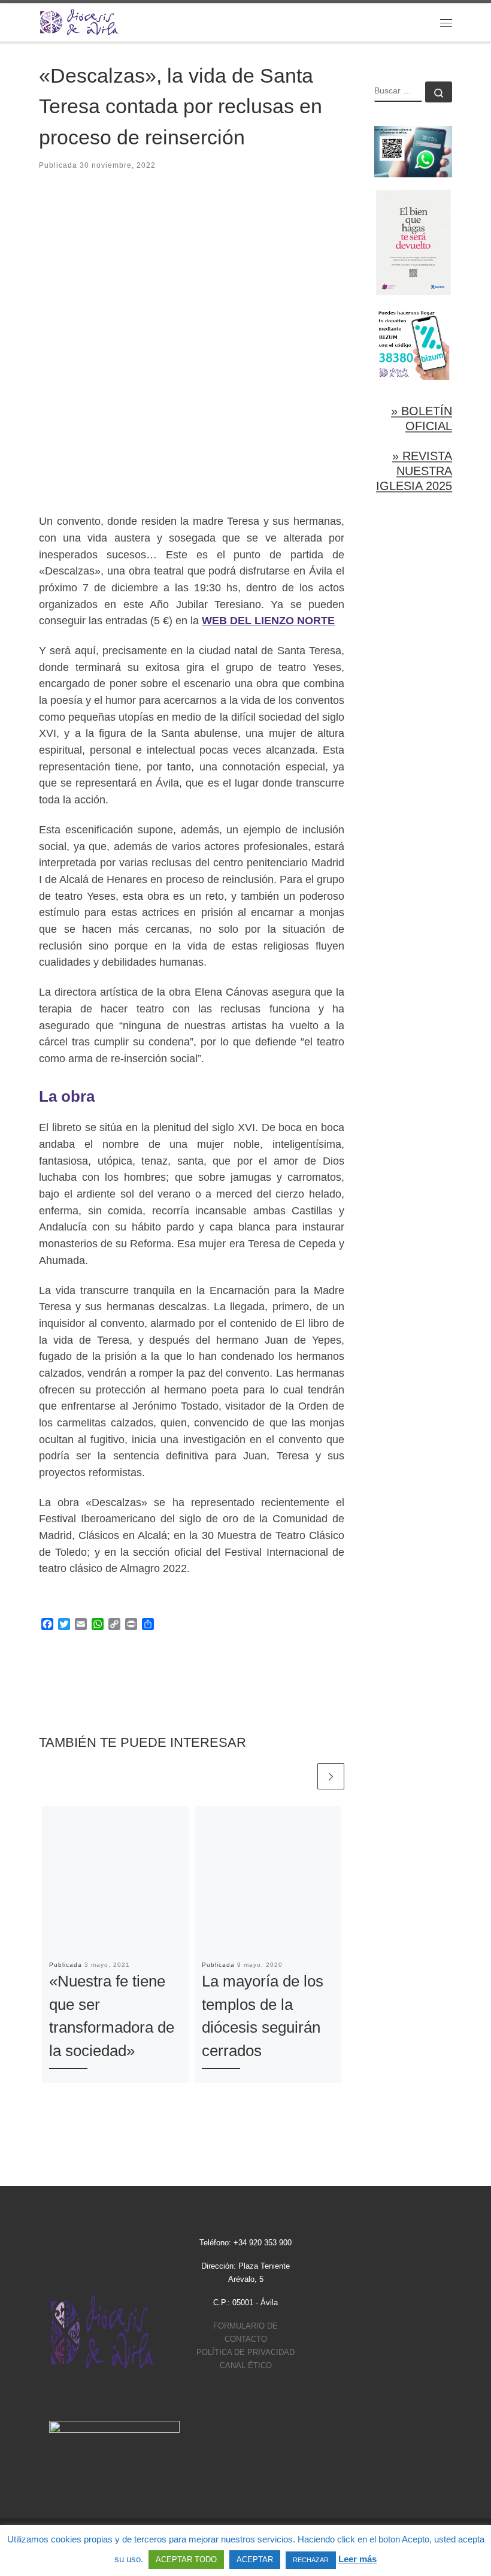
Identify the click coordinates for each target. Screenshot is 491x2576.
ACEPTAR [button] (255, 2560)
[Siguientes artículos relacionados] (331, 1777)
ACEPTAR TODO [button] (186, 2560)
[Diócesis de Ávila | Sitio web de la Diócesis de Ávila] (79, 21)
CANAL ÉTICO (246, 2365)
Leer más (357, 2559)
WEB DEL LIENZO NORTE (268, 621)
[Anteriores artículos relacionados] (302, 1777)
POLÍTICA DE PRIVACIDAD (245, 2352)
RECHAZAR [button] (311, 2560)
